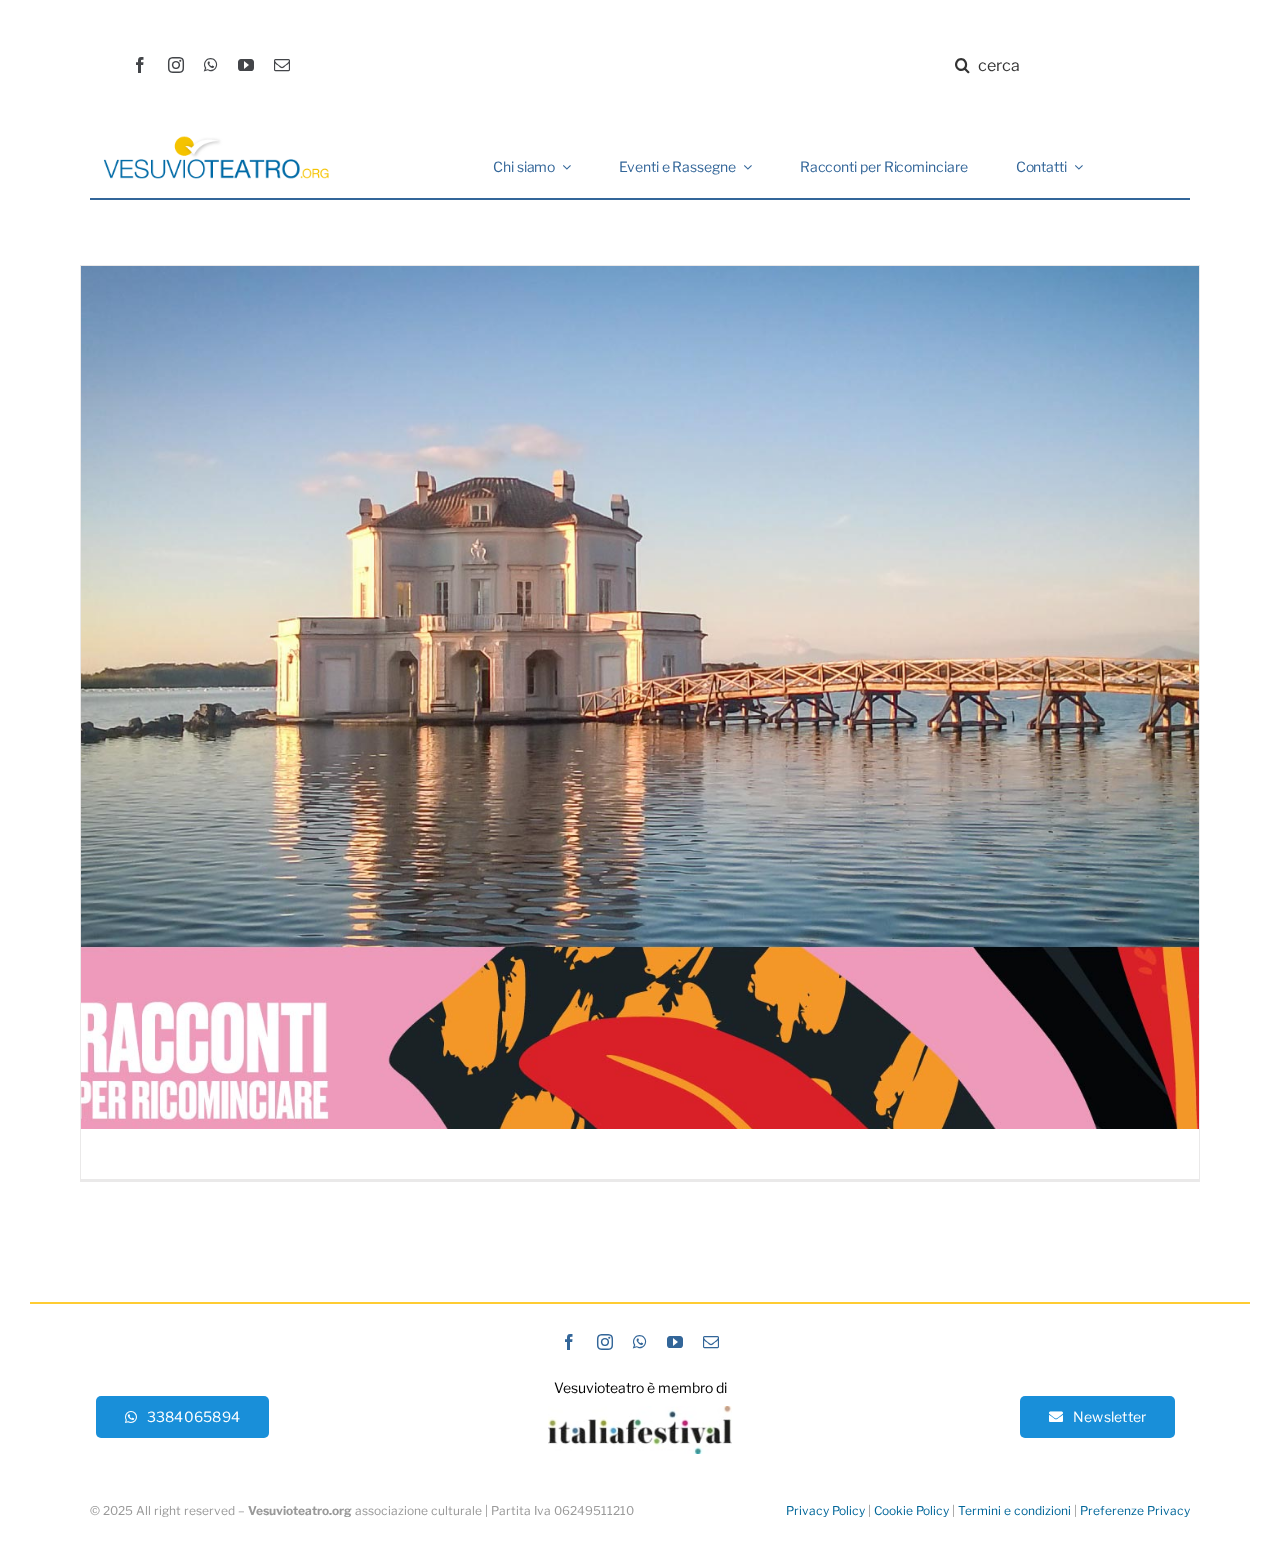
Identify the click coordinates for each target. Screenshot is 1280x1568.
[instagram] (176, 65)
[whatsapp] (211, 65)
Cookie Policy (911, 1510)
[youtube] (246, 65)
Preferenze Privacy (1135, 1510)
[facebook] (140, 65)
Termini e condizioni (1014, 1510)
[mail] (282, 65)
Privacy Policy (825, 1510)
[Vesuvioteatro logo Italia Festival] (640, 1413)
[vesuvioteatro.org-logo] (216, 142)
